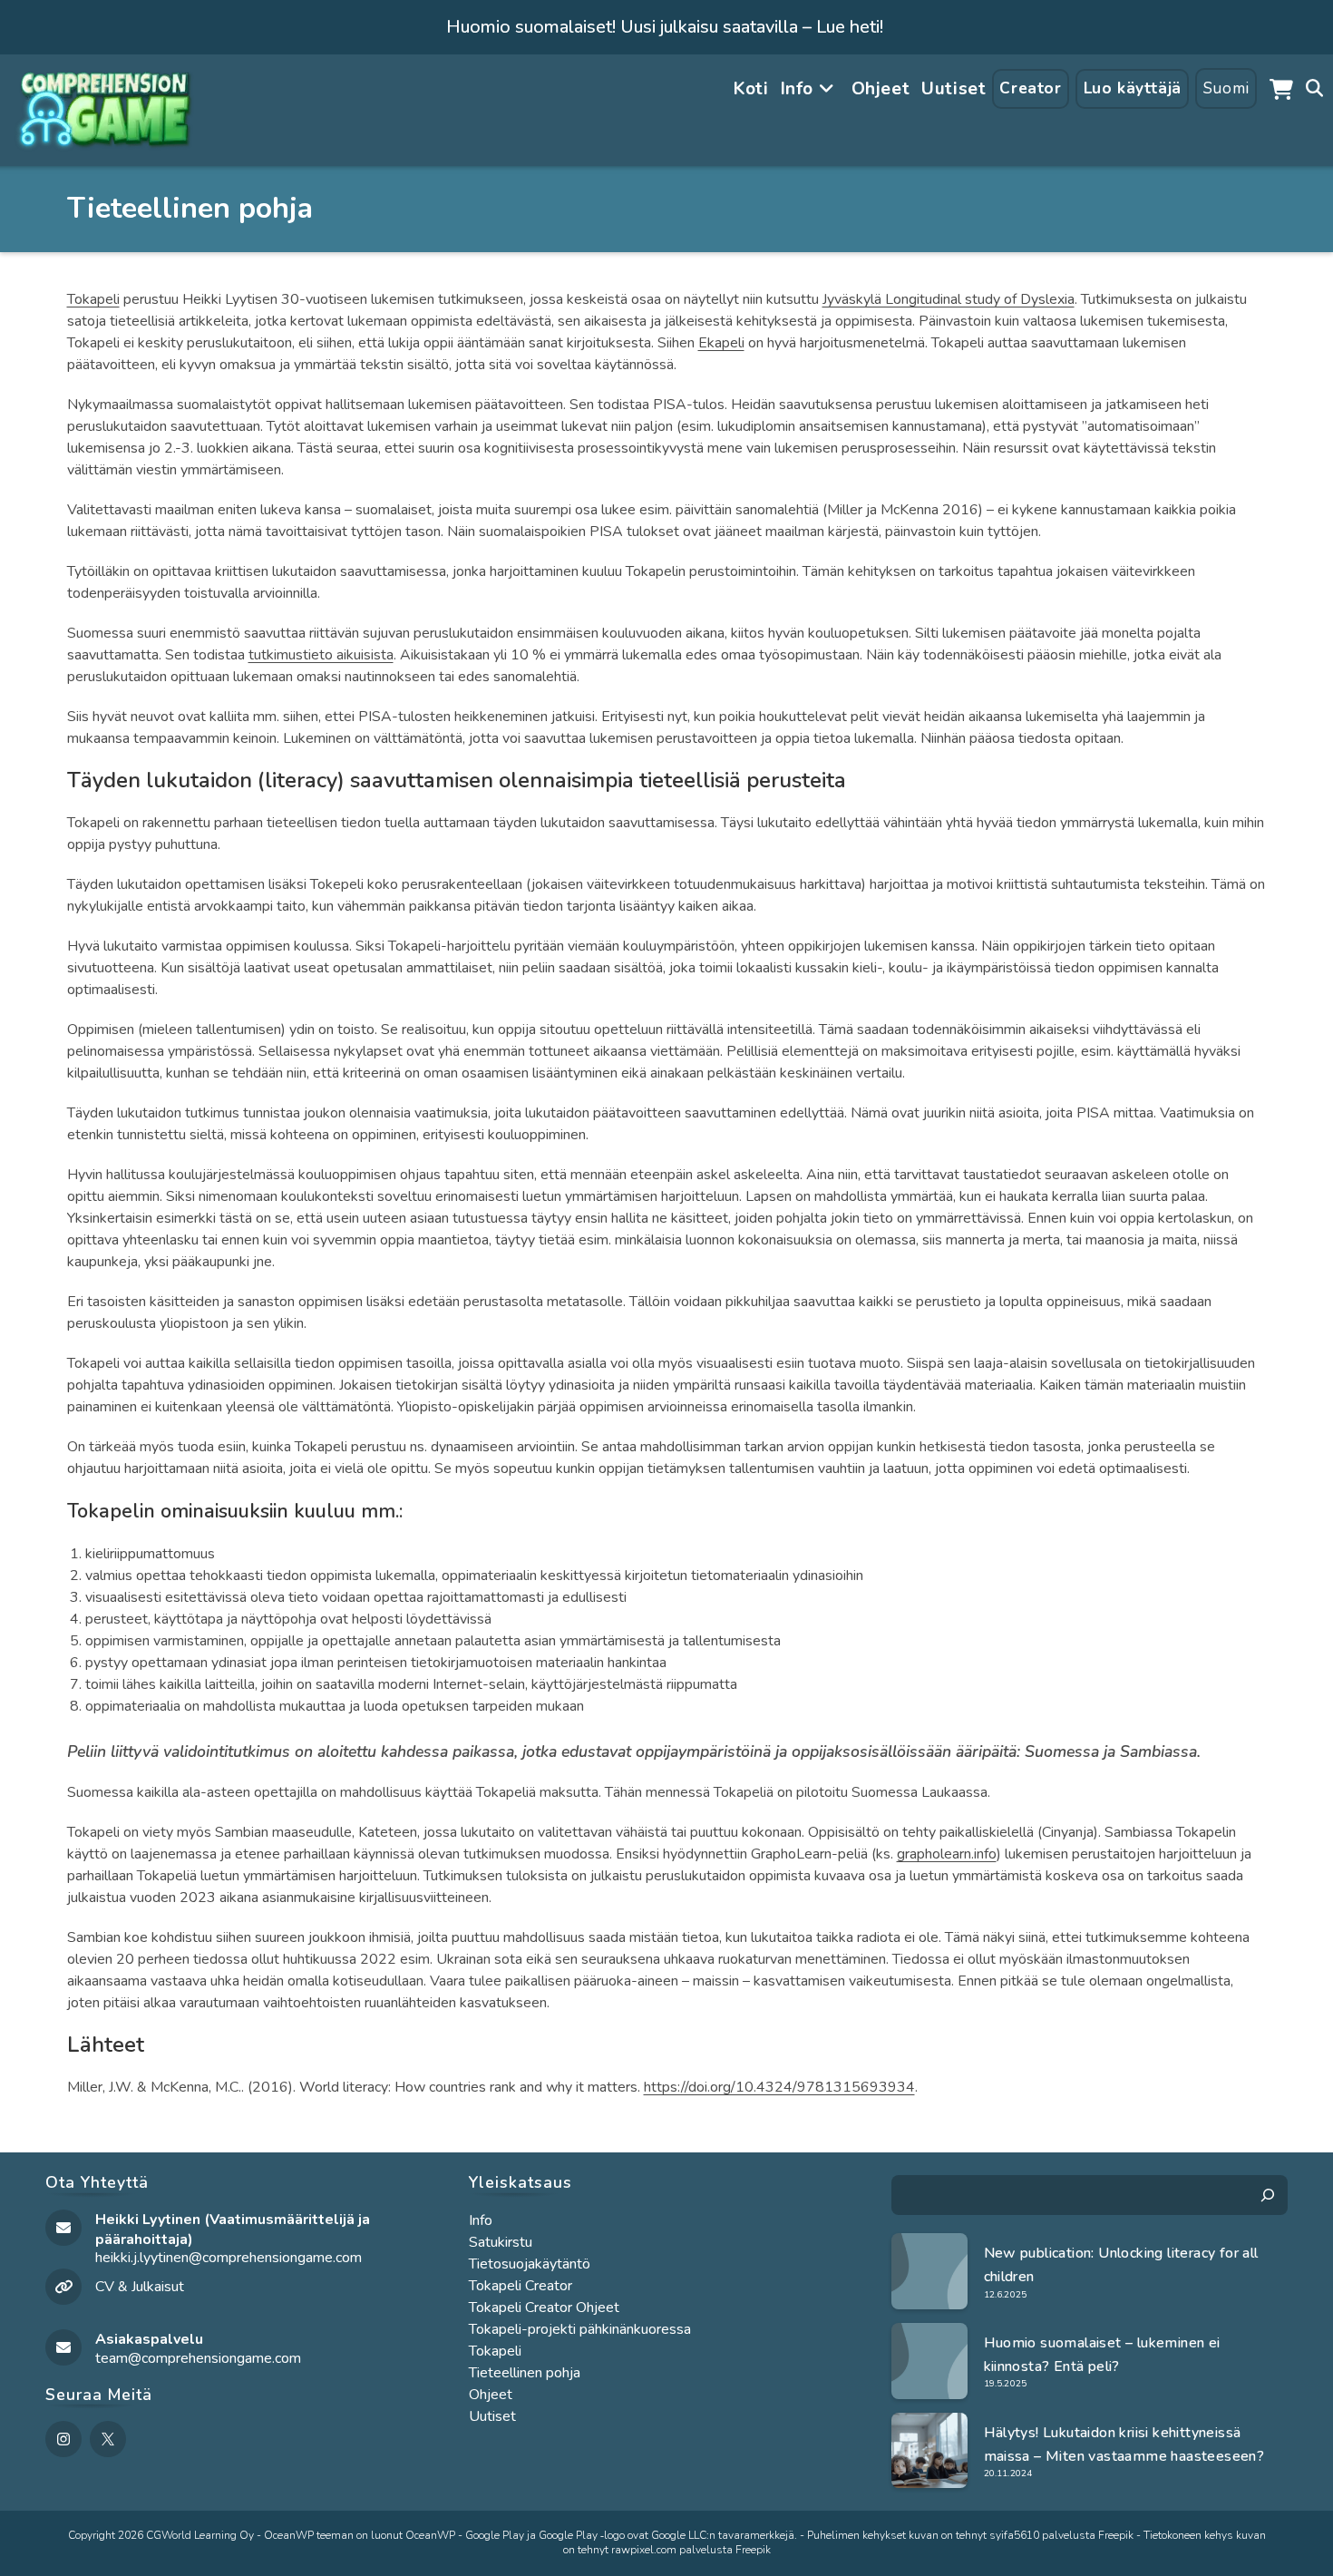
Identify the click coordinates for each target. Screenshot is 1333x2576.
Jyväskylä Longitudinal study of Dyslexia (949, 299)
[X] (108, 2439)
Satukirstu (501, 2242)
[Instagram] (63, 2439)
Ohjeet (491, 2395)
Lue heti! (850, 27)
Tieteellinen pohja (525, 2373)
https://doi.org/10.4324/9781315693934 (779, 2087)
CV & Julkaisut (140, 2287)
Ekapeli (721, 343)
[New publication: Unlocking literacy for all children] (929, 2271)
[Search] (1268, 2195)
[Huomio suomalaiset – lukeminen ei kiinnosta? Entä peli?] (929, 2361)
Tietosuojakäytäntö (530, 2264)
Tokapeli (93, 299)
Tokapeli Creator (521, 2286)
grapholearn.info (947, 1854)
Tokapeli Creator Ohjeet (544, 2308)
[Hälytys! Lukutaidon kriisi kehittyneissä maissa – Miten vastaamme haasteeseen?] (929, 2451)
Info (481, 2220)
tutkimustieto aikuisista (321, 655)
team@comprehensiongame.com (198, 2358)
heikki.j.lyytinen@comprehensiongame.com (229, 2258)
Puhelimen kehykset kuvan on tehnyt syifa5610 (923, 2535)
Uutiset (492, 2416)
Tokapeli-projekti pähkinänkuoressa (580, 2329)
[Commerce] (1281, 89)
